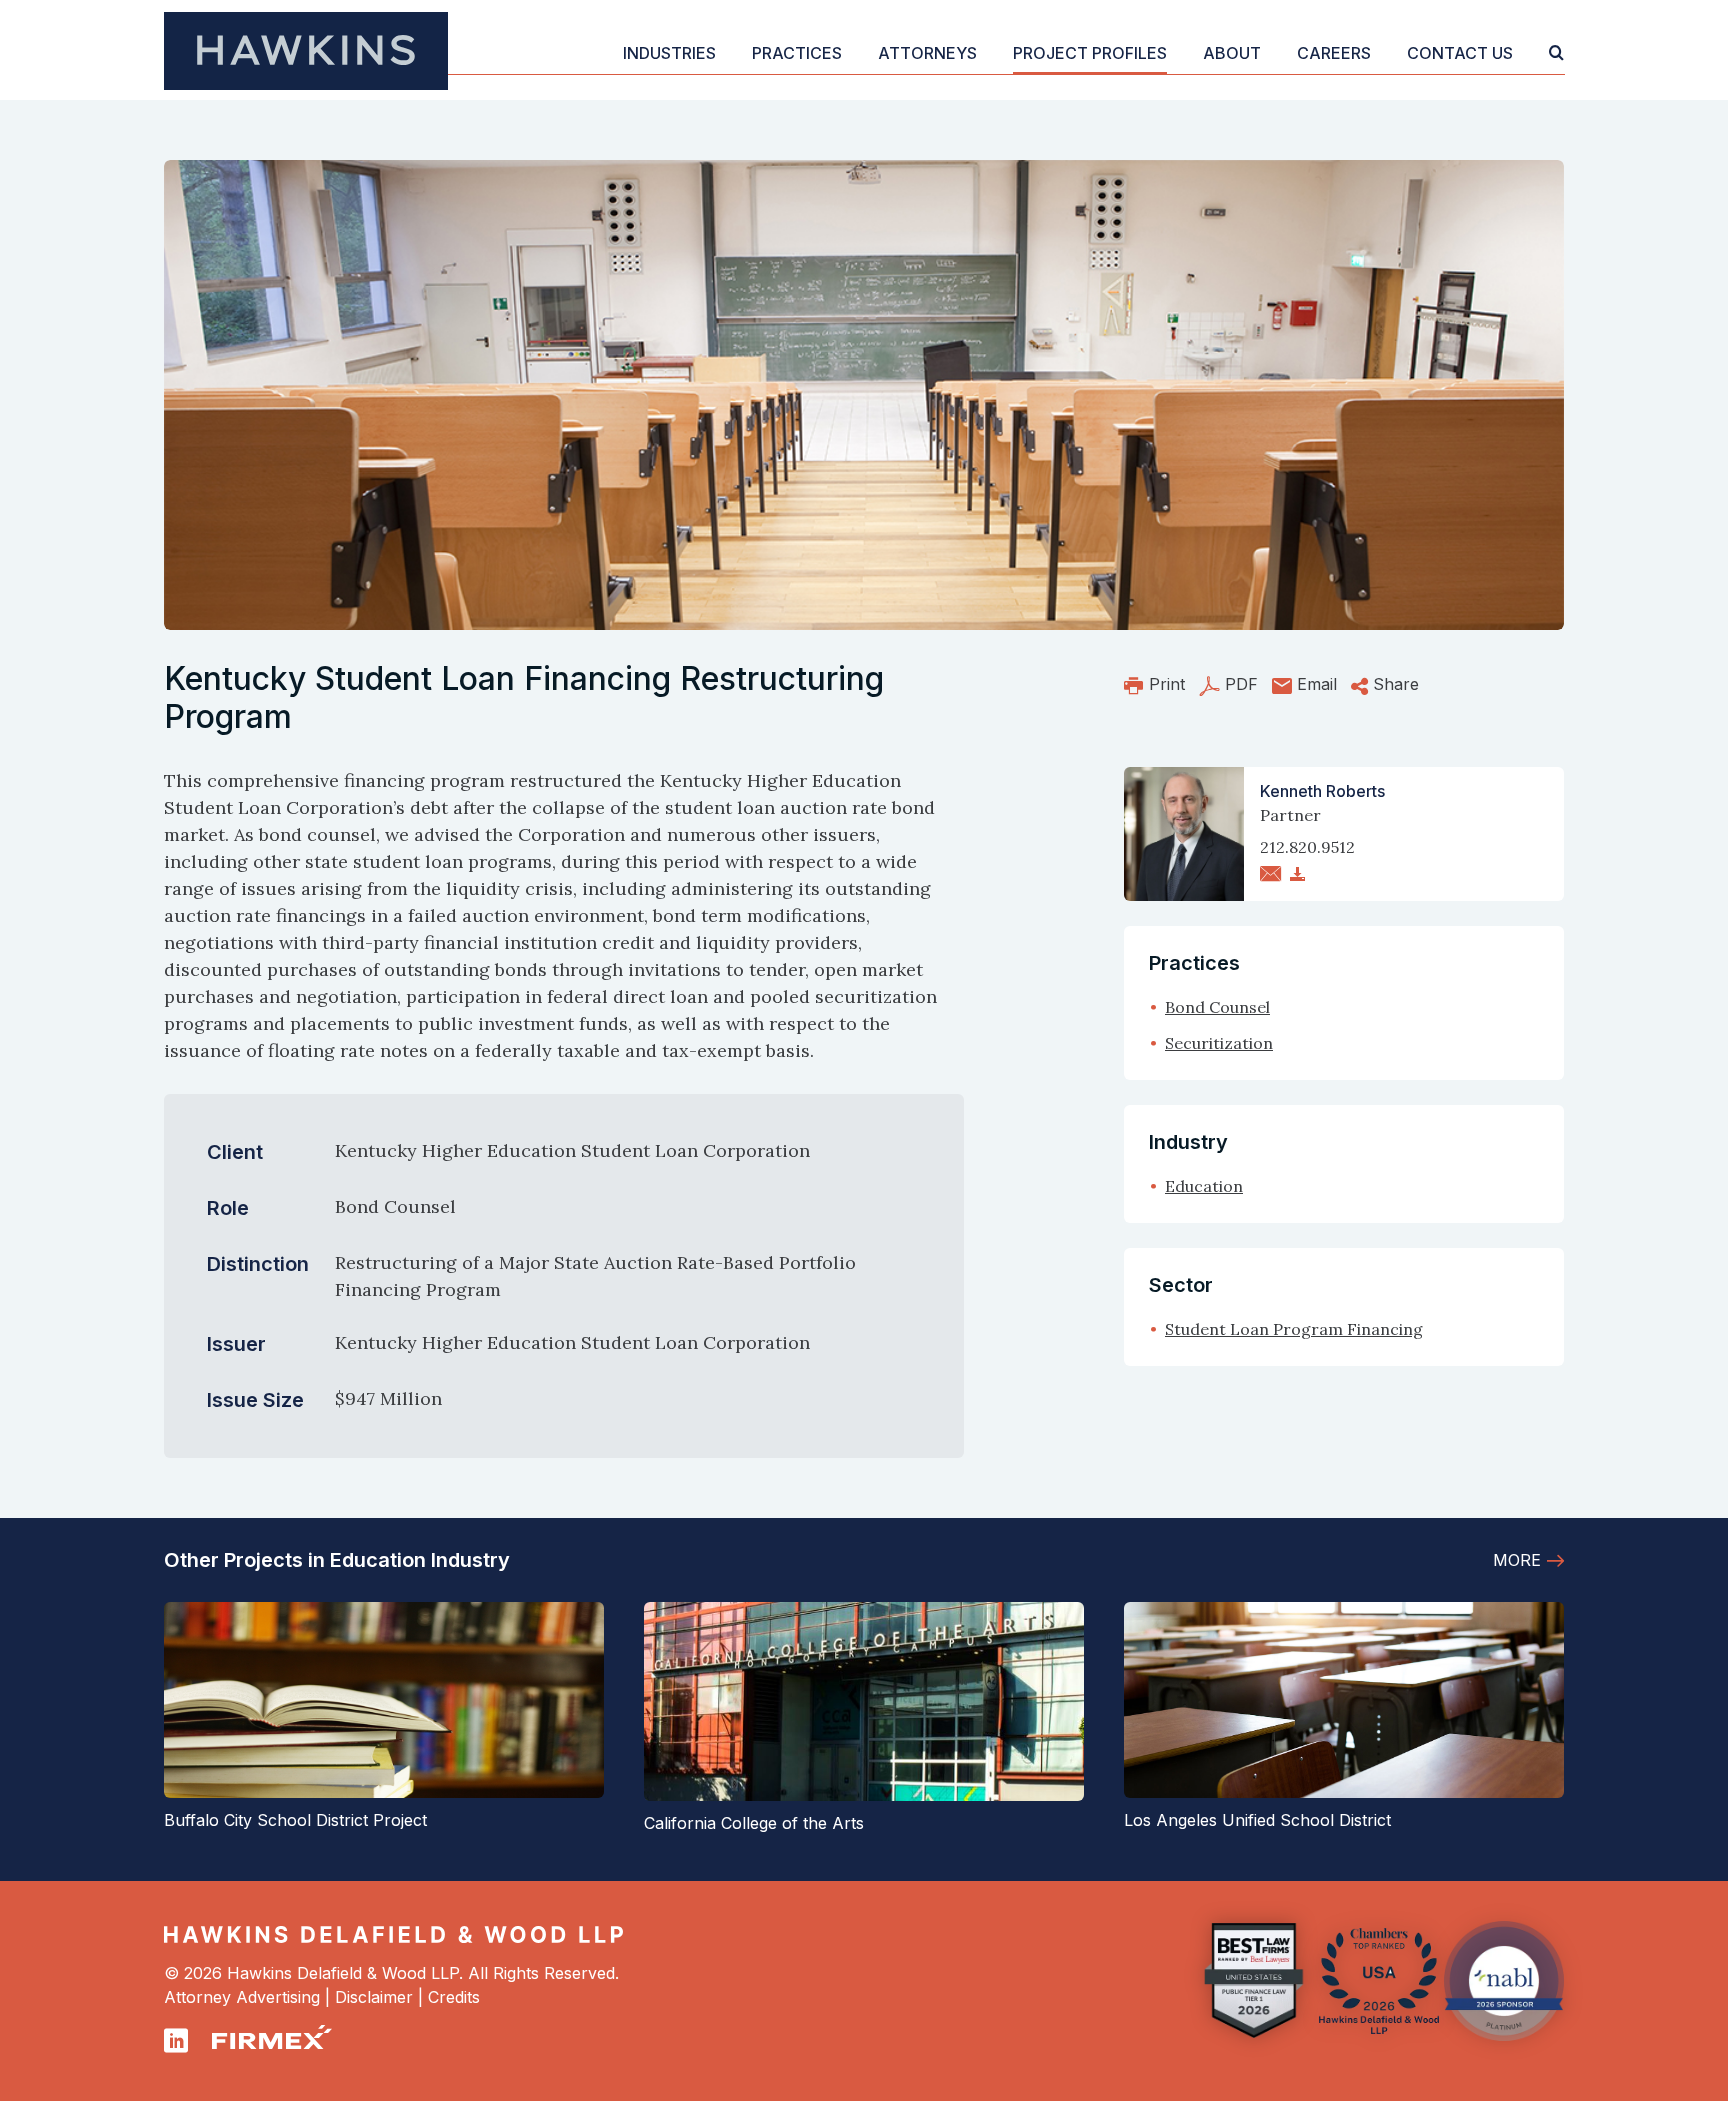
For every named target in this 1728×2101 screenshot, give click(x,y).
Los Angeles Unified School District (1257, 1820)
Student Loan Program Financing (1294, 1329)
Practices (797, 53)
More (1517, 1560)
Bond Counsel (1217, 1007)
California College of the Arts (754, 1823)
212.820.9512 (1307, 847)
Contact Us (1460, 53)
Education (1204, 1186)
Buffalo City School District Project (295, 1820)
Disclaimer (374, 1997)
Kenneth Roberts (1322, 791)
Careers (1334, 53)
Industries (669, 53)
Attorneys (927, 53)
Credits (454, 1997)
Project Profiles (1090, 53)
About (1232, 53)
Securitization (1219, 1043)
